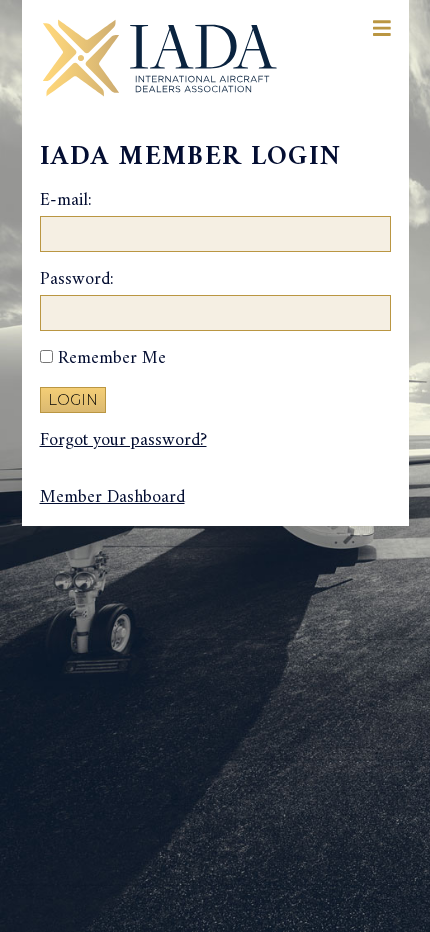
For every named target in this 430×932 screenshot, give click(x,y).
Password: (77, 280)
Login (73, 400)
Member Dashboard (112, 497)
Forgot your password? (123, 440)
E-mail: (66, 201)
